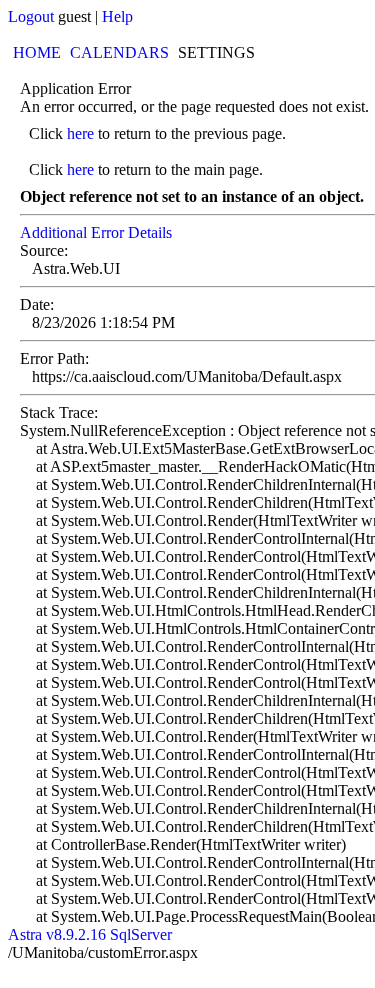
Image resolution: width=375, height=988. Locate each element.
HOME (37, 52)
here (80, 133)
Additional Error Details (96, 232)
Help (117, 16)
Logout (31, 16)
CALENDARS (119, 52)
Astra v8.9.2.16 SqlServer (90, 934)
